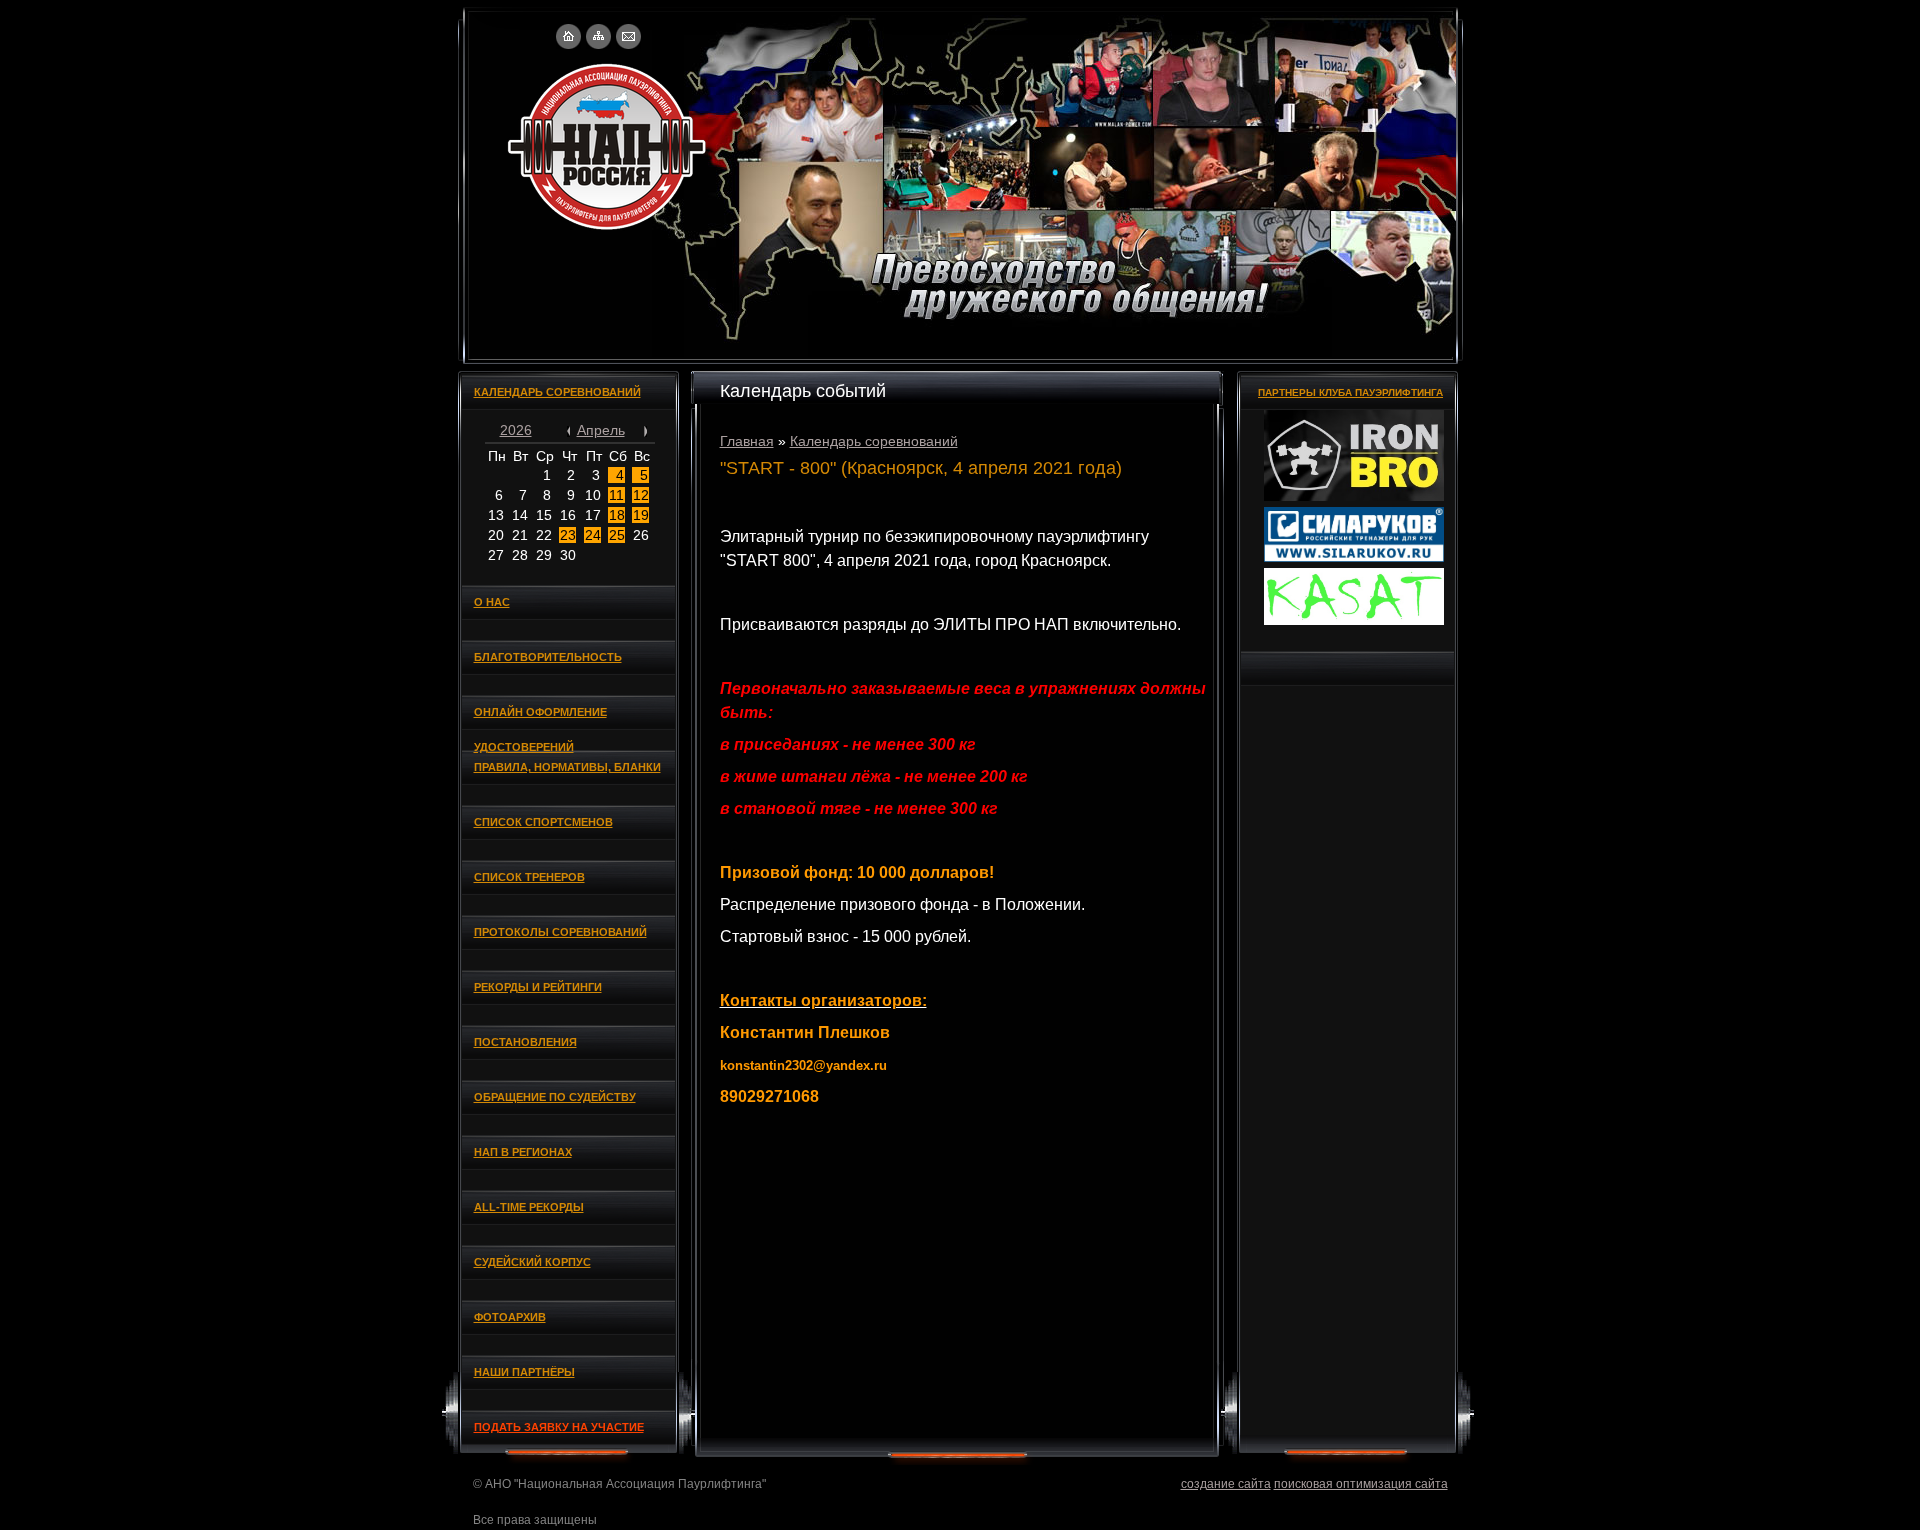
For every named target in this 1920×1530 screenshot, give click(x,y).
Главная (747, 441)
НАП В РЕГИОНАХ (523, 1152)
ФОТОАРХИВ (510, 1317)
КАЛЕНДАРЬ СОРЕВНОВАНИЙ (557, 392)
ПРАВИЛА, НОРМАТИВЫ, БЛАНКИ (567, 767)
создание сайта (1226, 1484)
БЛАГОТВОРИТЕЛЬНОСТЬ (548, 657)
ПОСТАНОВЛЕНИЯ (525, 1042)
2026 (516, 430)
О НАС (492, 602)
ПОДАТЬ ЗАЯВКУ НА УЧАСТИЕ (559, 1427)
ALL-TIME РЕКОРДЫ (529, 1207)
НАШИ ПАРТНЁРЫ (524, 1372)
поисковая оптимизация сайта (1361, 1484)
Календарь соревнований (874, 441)
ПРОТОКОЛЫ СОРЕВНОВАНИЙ (560, 932)
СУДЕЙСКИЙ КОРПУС (532, 1262)
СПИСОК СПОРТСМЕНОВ (543, 822)
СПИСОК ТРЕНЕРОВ (529, 877)
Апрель (601, 430)
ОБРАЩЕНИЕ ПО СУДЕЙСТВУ (555, 1097)
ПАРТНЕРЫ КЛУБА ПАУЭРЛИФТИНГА (1350, 392)
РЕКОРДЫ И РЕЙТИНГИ (538, 987)
